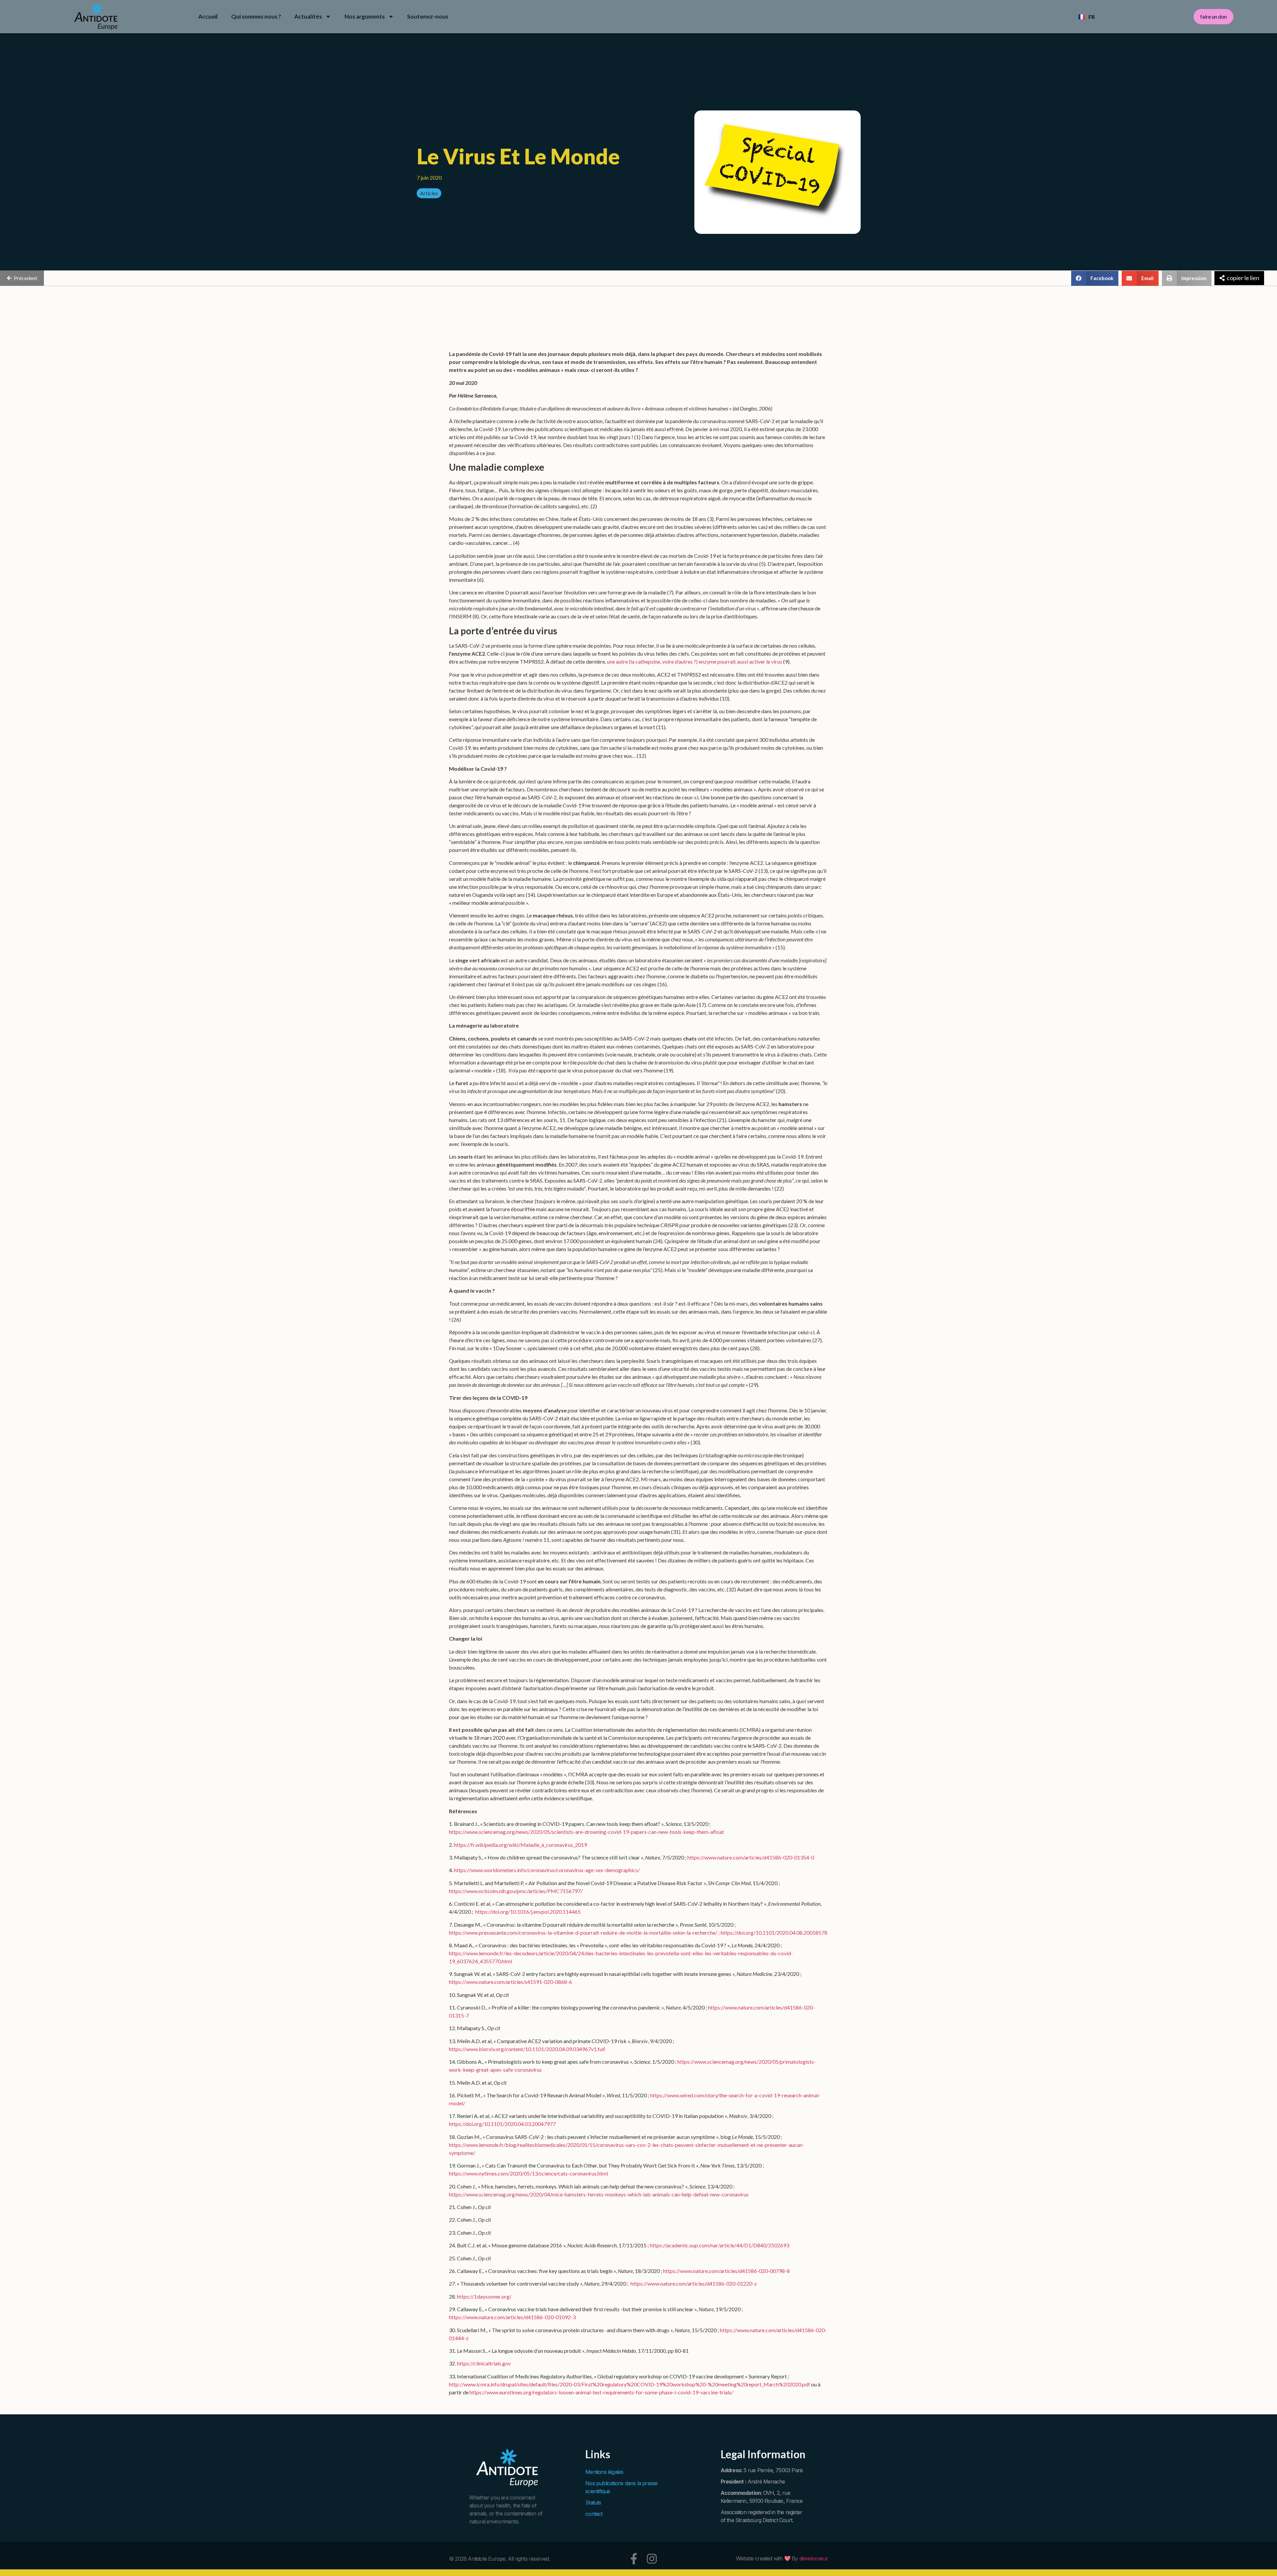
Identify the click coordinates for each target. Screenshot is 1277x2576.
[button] (1095, 278)
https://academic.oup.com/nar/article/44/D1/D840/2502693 (719, 2245)
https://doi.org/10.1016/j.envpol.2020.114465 (528, 1912)
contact (594, 2514)
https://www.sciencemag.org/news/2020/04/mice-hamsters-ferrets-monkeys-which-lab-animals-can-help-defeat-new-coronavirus (599, 2194)
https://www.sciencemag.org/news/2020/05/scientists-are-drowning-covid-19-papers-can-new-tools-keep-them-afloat (586, 1832)
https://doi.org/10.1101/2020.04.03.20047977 (502, 2124)
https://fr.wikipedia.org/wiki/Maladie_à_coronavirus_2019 (520, 1845)
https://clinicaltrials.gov (484, 2363)
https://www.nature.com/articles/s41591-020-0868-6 (510, 1982)
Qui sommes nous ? (256, 16)
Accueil (208, 16)
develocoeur (814, 2558)
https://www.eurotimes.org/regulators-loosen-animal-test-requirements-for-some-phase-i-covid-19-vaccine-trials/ (601, 2392)
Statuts (593, 2502)
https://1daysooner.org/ (484, 2296)
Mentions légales (604, 2472)
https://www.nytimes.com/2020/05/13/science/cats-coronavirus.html (528, 2173)
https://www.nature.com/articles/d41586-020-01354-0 (751, 1857)
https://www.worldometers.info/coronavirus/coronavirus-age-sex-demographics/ (547, 1870)
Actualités (308, 16)
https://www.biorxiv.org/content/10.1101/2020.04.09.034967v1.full (527, 2049)
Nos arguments (365, 16)
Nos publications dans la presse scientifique (621, 2487)
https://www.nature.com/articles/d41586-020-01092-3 (512, 2317)
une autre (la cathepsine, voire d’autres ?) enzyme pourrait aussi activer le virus (695, 661)
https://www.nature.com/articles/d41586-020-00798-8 (726, 2271)
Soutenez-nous (428, 16)
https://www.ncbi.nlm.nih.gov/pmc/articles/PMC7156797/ (516, 1891)
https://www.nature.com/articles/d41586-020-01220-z (694, 2283)
